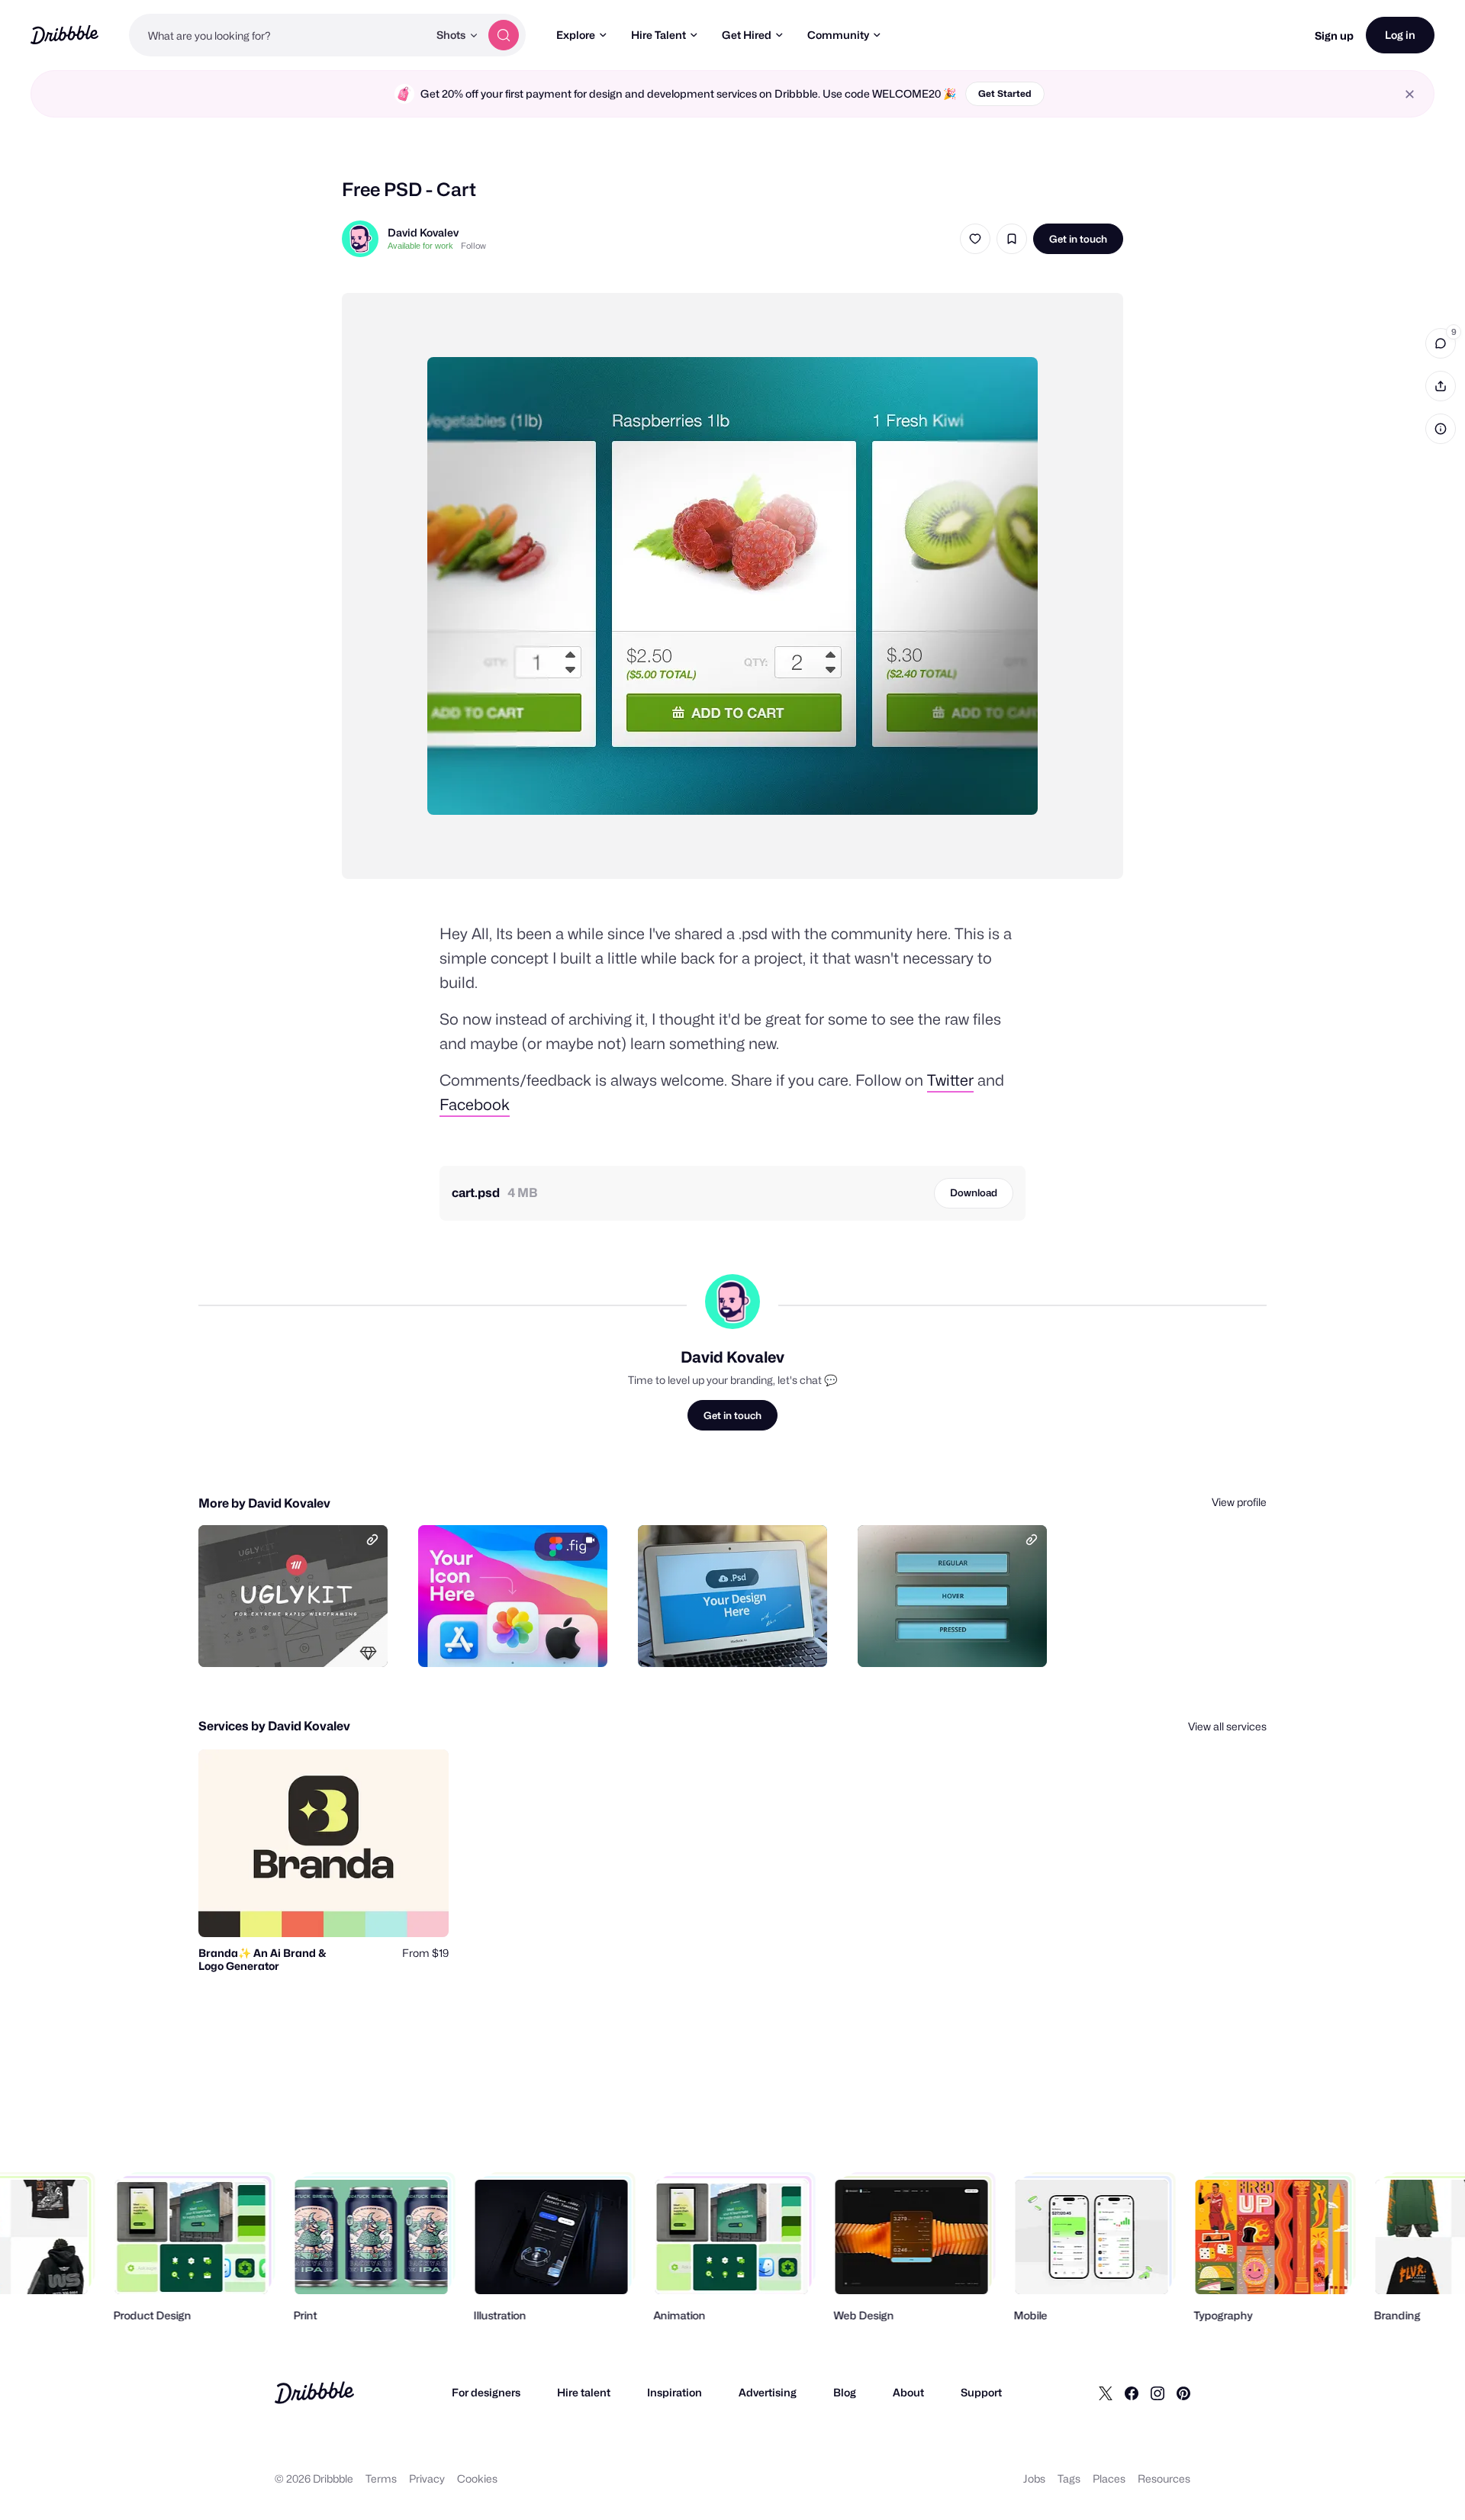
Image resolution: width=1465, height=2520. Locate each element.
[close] (1410, 94)
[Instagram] (1158, 2393)
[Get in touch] (298, 1639)
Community (838, 35)
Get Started (1005, 93)
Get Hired (747, 35)
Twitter (950, 1080)
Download (974, 1192)
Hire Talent (658, 35)
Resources (1164, 2478)
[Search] (504, 35)
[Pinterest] (1183, 2393)
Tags (1069, 2478)
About (908, 2392)
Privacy (427, 2478)
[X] (1106, 2393)
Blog (845, 2392)
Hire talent (584, 2392)
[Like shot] (975, 239)
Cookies (477, 2478)
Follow (473, 246)
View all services (1227, 1726)
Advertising (768, 2392)
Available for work (420, 246)
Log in (1400, 35)
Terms (381, 2478)
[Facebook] (1132, 2393)
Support (981, 2392)
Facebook (475, 1105)
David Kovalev (423, 232)
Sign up (1334, 35)
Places (1109, 2478)
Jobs (1034, 2478)
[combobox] (279, 35)
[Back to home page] (64, 35)
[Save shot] (1012, 239)
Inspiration (675, 2392)
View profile (1239, 1502)
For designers (486, 2392)
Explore (576, 35)
